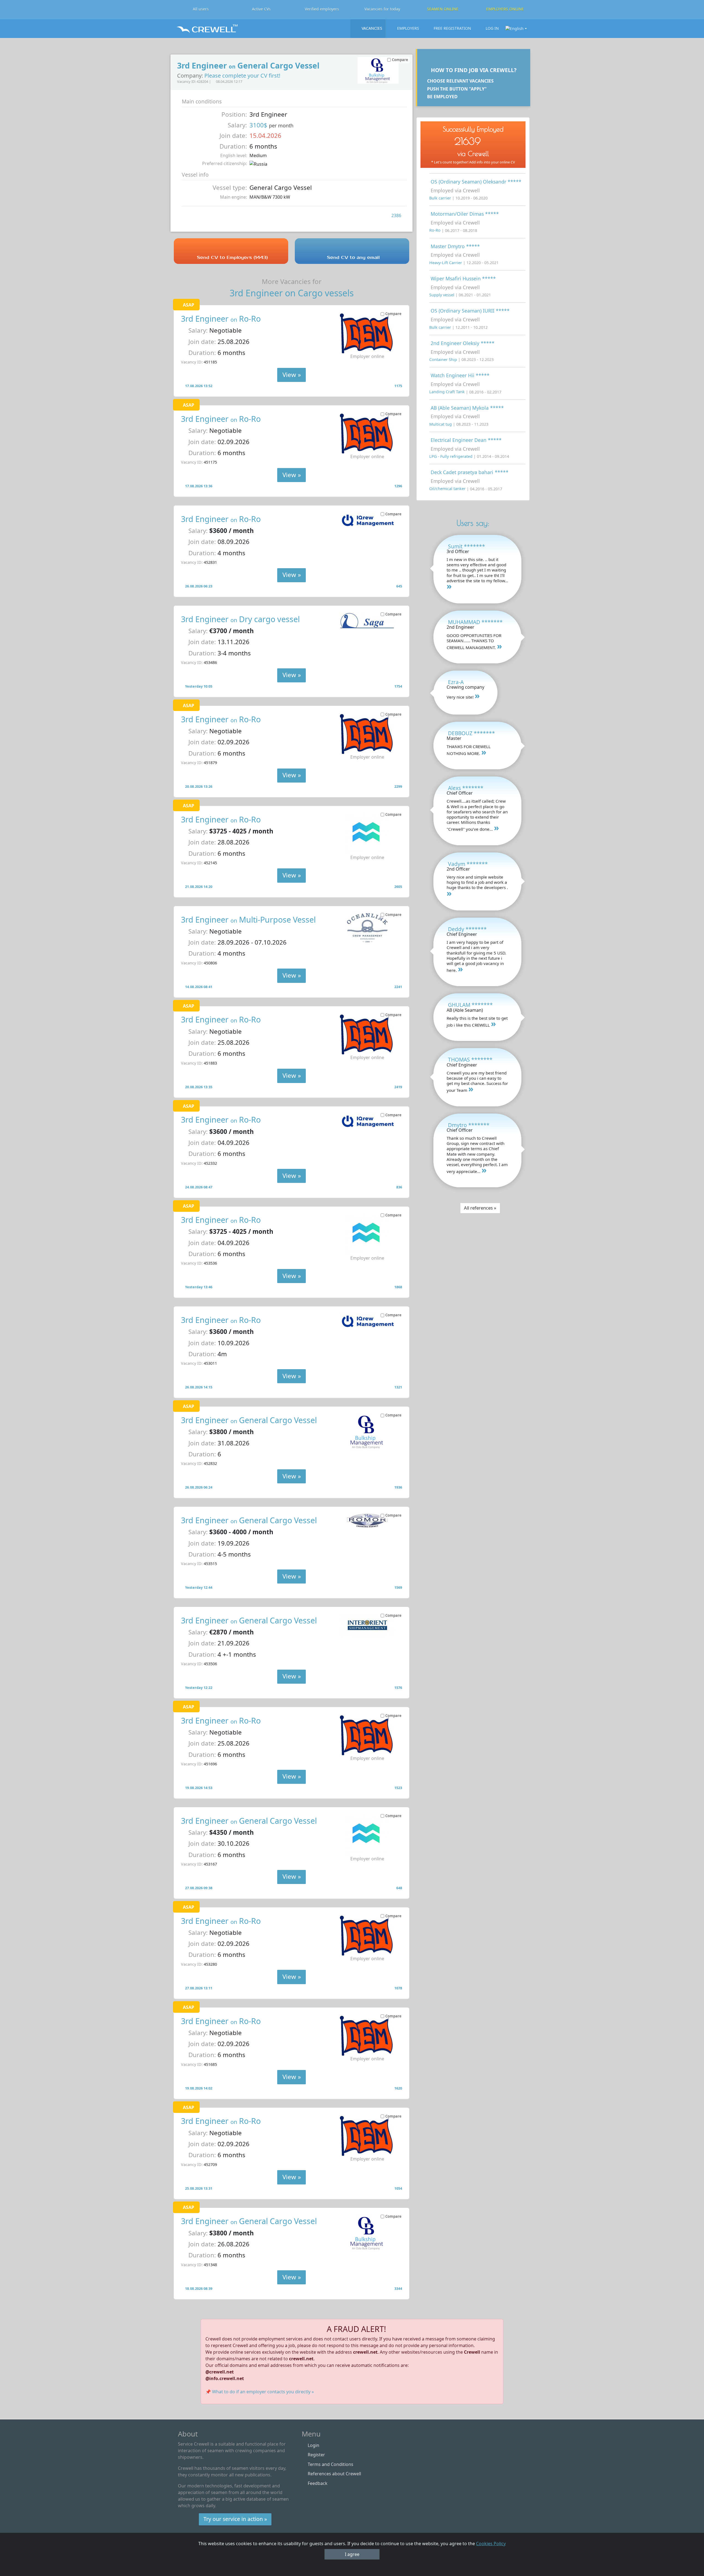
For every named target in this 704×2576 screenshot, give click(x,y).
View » (292, 375)
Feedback (318, 2483)
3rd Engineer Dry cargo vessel (240, 619)
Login (313, 2445)
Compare (393, 314)
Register (316, 2455)
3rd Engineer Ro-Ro (221, 318)
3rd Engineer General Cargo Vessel (249, 1420)
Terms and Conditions (331, 2464)
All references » (480, 1208)
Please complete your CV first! (242, 76)
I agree (352, 2554)
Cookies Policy (491, 2544)
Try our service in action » (235, 2519)
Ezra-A (456, 682)
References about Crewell (334, 2474)
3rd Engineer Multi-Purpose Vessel (248, 919)
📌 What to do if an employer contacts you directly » (260, 2392)
